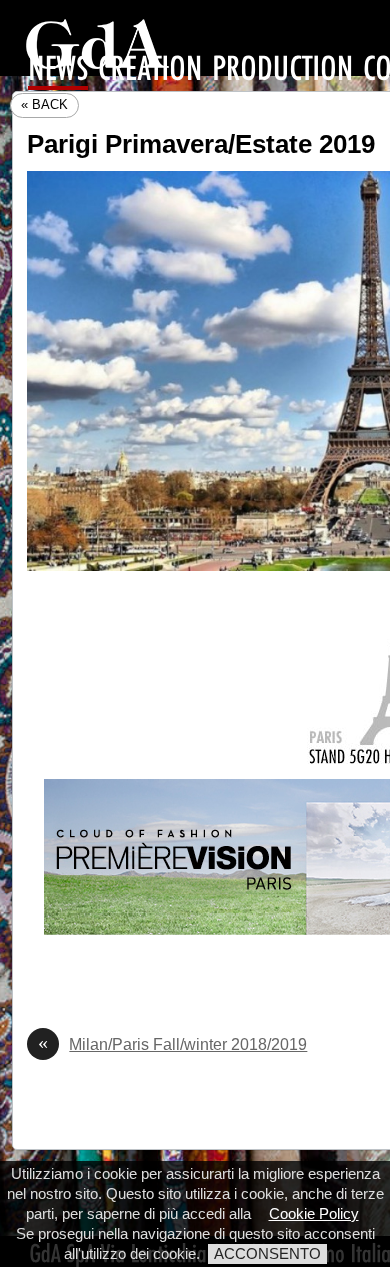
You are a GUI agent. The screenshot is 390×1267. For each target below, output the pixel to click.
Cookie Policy (314, 1213)
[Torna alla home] (97, 46)
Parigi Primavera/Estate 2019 (201, 144)
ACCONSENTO (267, 1253)
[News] (58, 71)
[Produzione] (282, 69)
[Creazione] (150, 69)
